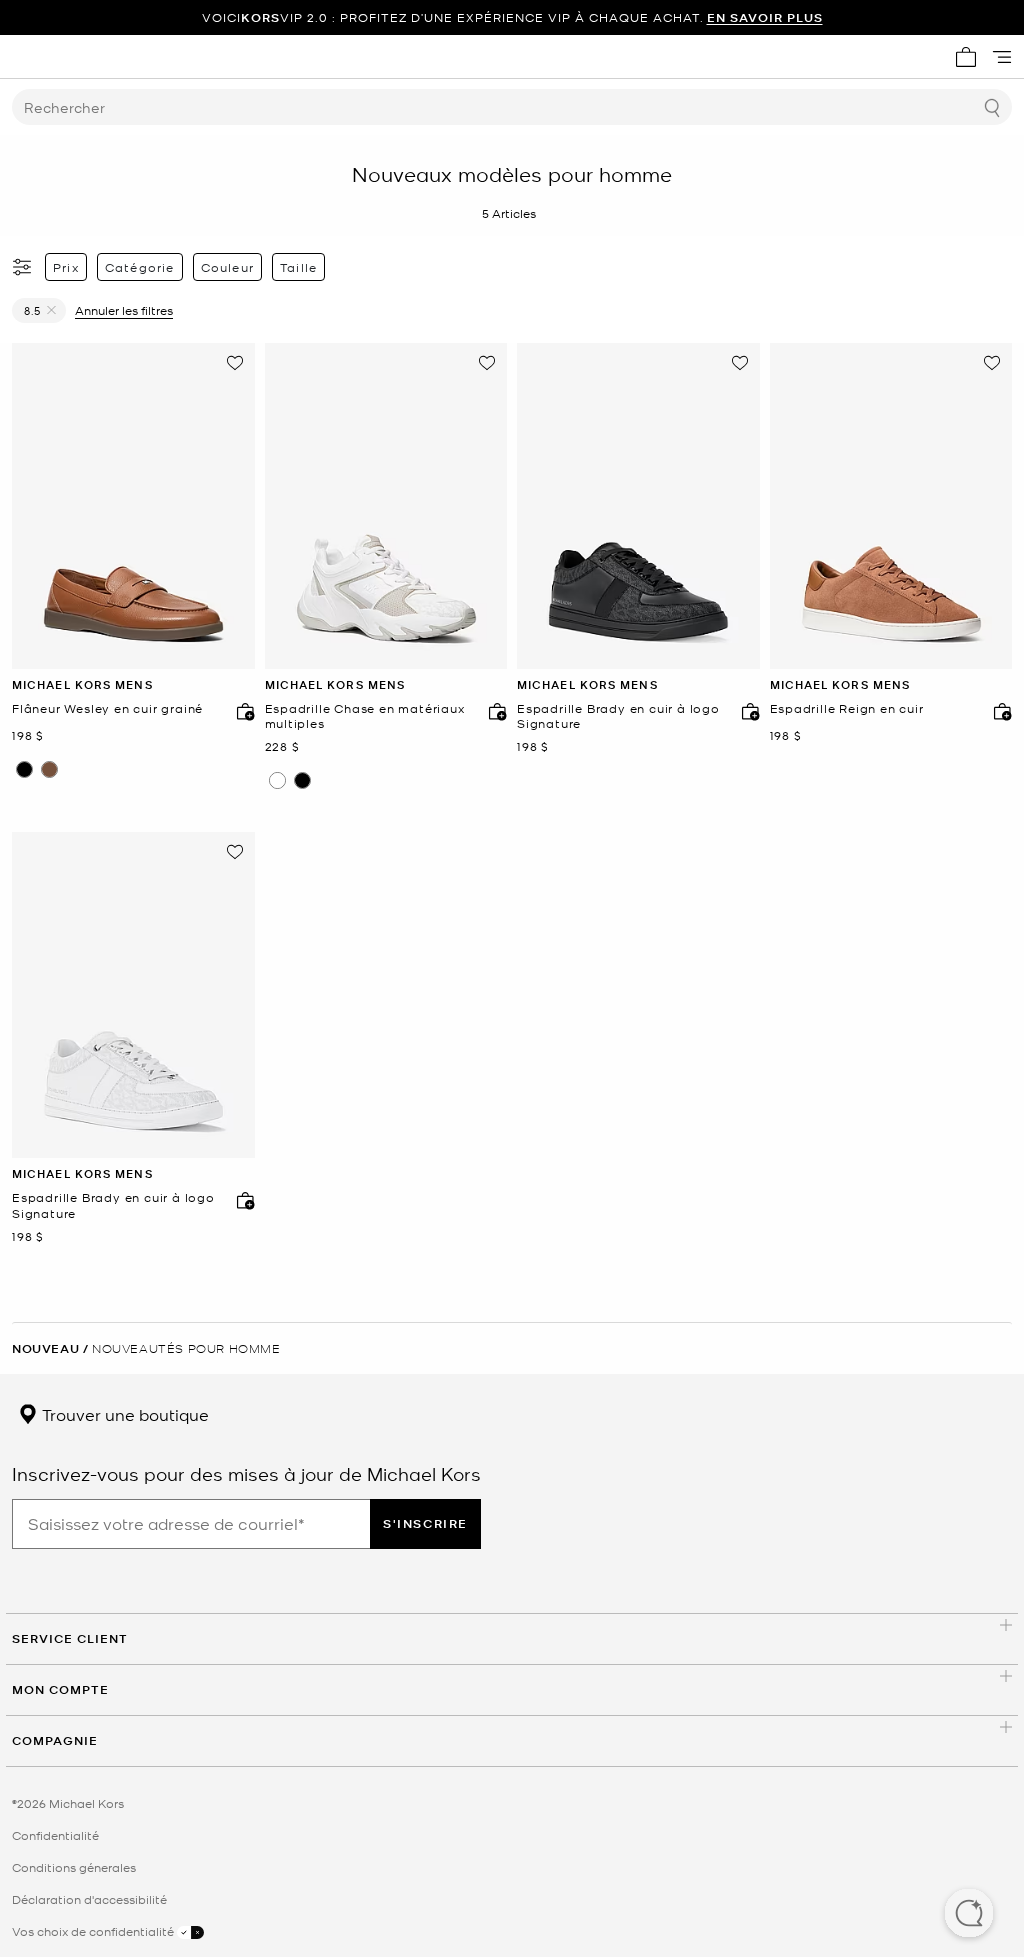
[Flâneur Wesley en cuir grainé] (133, 506)
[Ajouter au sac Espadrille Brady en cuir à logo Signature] (746, 711)
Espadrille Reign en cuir (847, 708)
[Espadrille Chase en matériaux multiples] (386, 506)
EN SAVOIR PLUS (765, 17)
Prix (66, 267)
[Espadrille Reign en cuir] (891, 506)
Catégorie (140, 267)
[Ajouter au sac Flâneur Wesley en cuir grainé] (241, 711)
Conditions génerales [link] (74, 1867)
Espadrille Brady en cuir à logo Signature (618, 716)
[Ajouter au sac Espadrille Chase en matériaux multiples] (493, 711)
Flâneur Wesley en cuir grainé (107, 708)
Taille (298, 267)
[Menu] (1002, 57)
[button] (969, 1915)
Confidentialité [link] (55, 1835)
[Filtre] (23, 267)
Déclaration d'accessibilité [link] (89, 1899)
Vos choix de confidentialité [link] (94, 1931)
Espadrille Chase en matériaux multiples (365, 716)
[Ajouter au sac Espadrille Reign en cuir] (998, 711)
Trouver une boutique (123, 1414)
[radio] (24, 769)
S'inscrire (425, 1523)
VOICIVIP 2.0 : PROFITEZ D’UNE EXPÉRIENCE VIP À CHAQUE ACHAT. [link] (512, 17)
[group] (512, 17)
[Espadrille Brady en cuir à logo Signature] (638, 506)
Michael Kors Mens (82, 684)
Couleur (227, 267)
